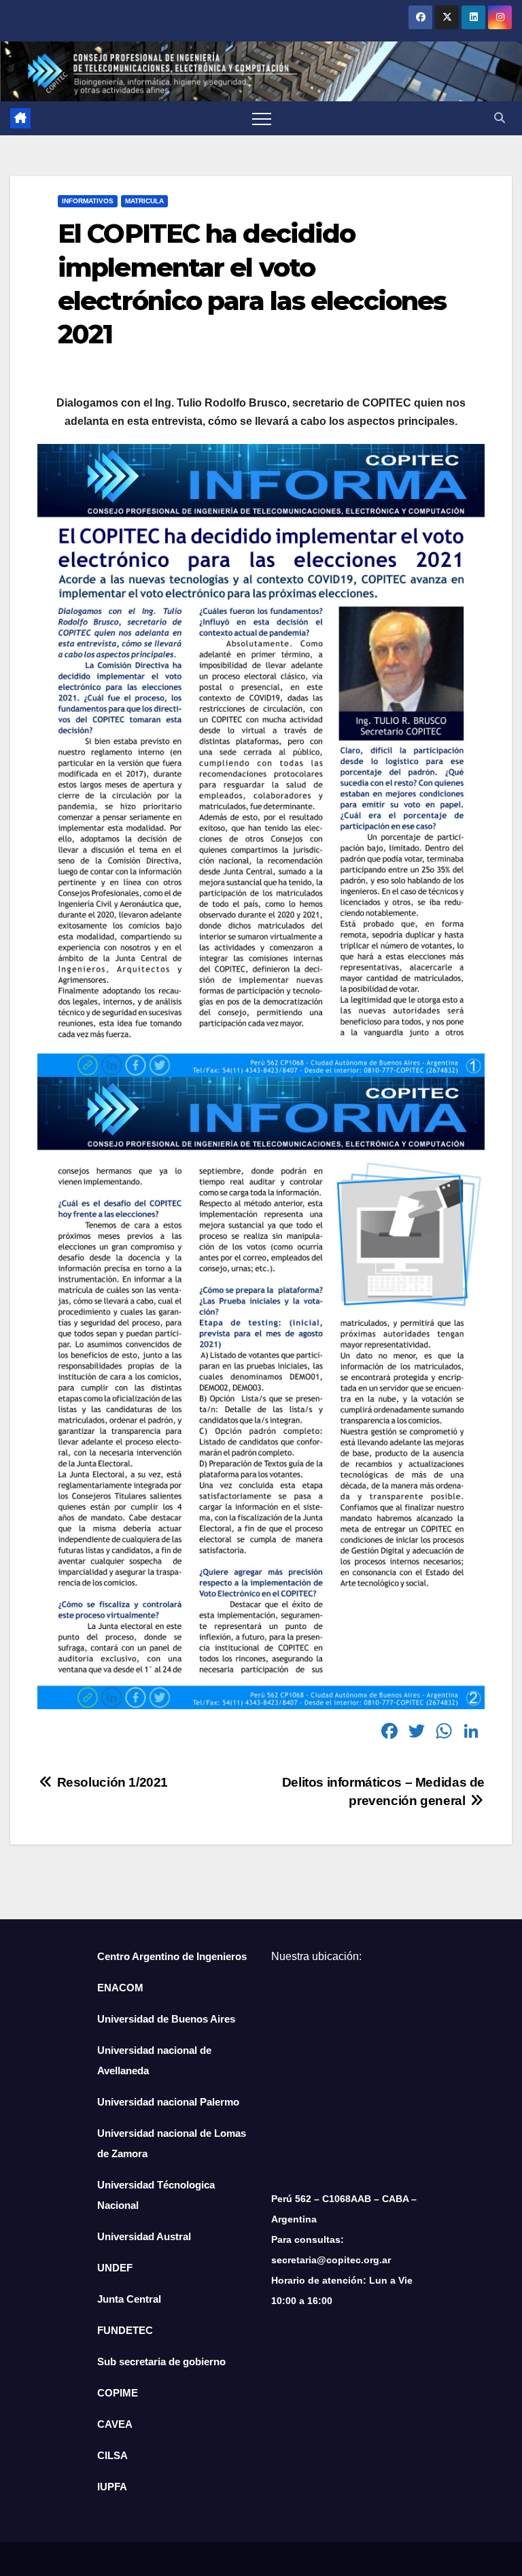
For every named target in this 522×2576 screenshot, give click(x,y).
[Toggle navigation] (262, 118)
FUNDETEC (125, 2330)
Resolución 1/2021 (111, 1782)
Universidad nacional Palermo (168, 2102)
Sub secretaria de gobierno (161, 2362)
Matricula (144, 201)
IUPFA (112, 2487)
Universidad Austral (144, 2236)
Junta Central (129, 2299)
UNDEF (115, 2268)
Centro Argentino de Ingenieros (172, 1956)
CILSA (112, 2455)
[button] (500, 118)
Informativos (88, 201)
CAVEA (115, 2424)
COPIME (118, 2393)
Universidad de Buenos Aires (166, 2019)
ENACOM (120, 1988)
